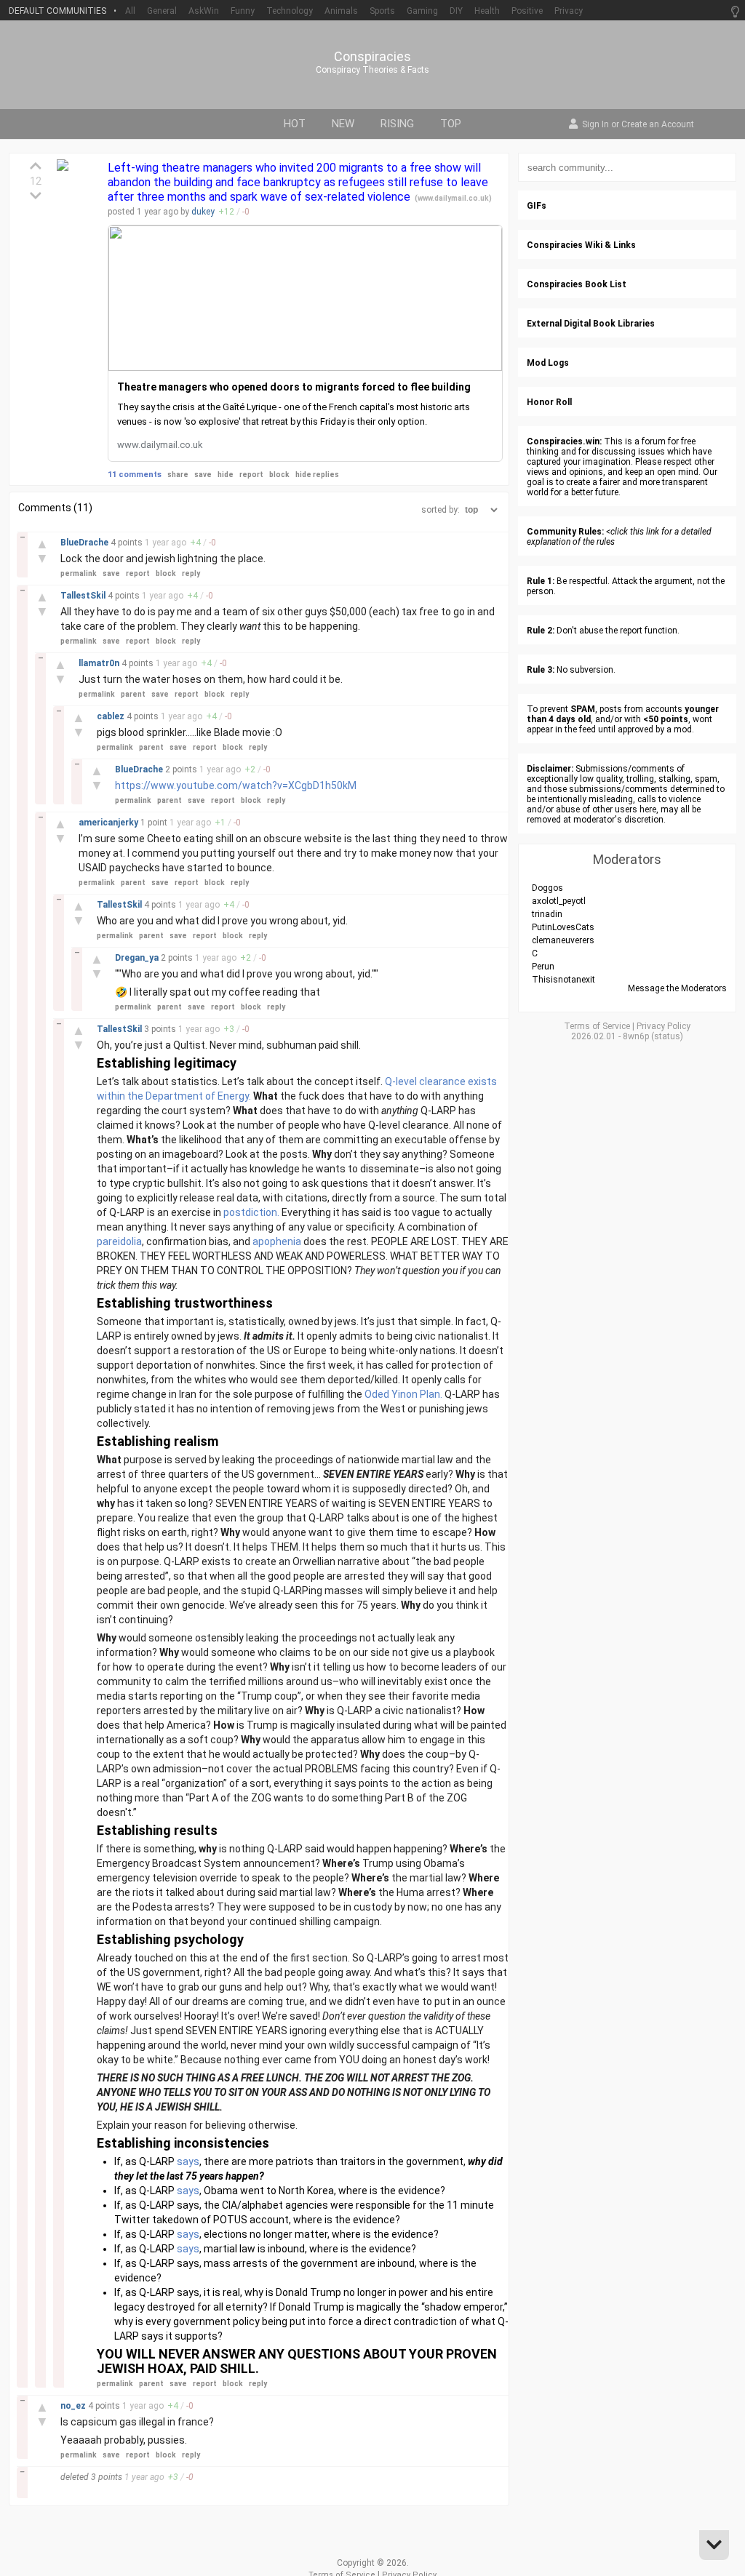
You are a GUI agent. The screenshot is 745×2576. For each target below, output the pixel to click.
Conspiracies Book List (577, 284)
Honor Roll (549, 402)
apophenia (277, 1241)
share (178, 475)
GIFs (537, 206)
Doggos (547, 888)
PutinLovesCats (563, 927)
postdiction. (251, 1212)
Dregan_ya (138, 958)
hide (226, 475)
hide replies (317, 475)
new (343, 124)
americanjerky (109, 823)
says (188, 2161)
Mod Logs (548, 363)
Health (487, 11)
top (451, 124)
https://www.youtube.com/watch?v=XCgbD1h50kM (236, 785)
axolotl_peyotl (559, 901)
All (130, 11)
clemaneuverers (563, 940)
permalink (79, 573)
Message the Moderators (677, 988)
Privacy (569, 11)
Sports (382, 11)
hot (295, 124)
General (162, 11)
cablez (112, 716)
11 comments (135, 475)
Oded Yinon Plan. (403, 1394)
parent (133, 694)
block (279, 475)
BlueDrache (85, 543)
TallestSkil (84, 596)
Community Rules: (565, 532)
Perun (543, 967)
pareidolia (119, 1241)
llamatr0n (100, 663)
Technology (290, 11)
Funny (243, 11)
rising (397, 124)
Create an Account (658, 125)
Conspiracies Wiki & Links (581, 245)
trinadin (547, 914)
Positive (527, 11)
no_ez (74, 2406)
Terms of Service (597, 1026)
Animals (341, 11)
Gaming (422, 11)
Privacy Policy (664, 1026)
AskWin (204, 11)
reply (191, 573)
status (667, 1036)
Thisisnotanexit (563, 980)
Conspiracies (372, 57)
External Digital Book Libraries (591, 324)
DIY (456, 11)
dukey (203, 212)
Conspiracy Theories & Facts (372, 70)
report (251, 475)
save (203, 475)
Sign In (595, 125)
